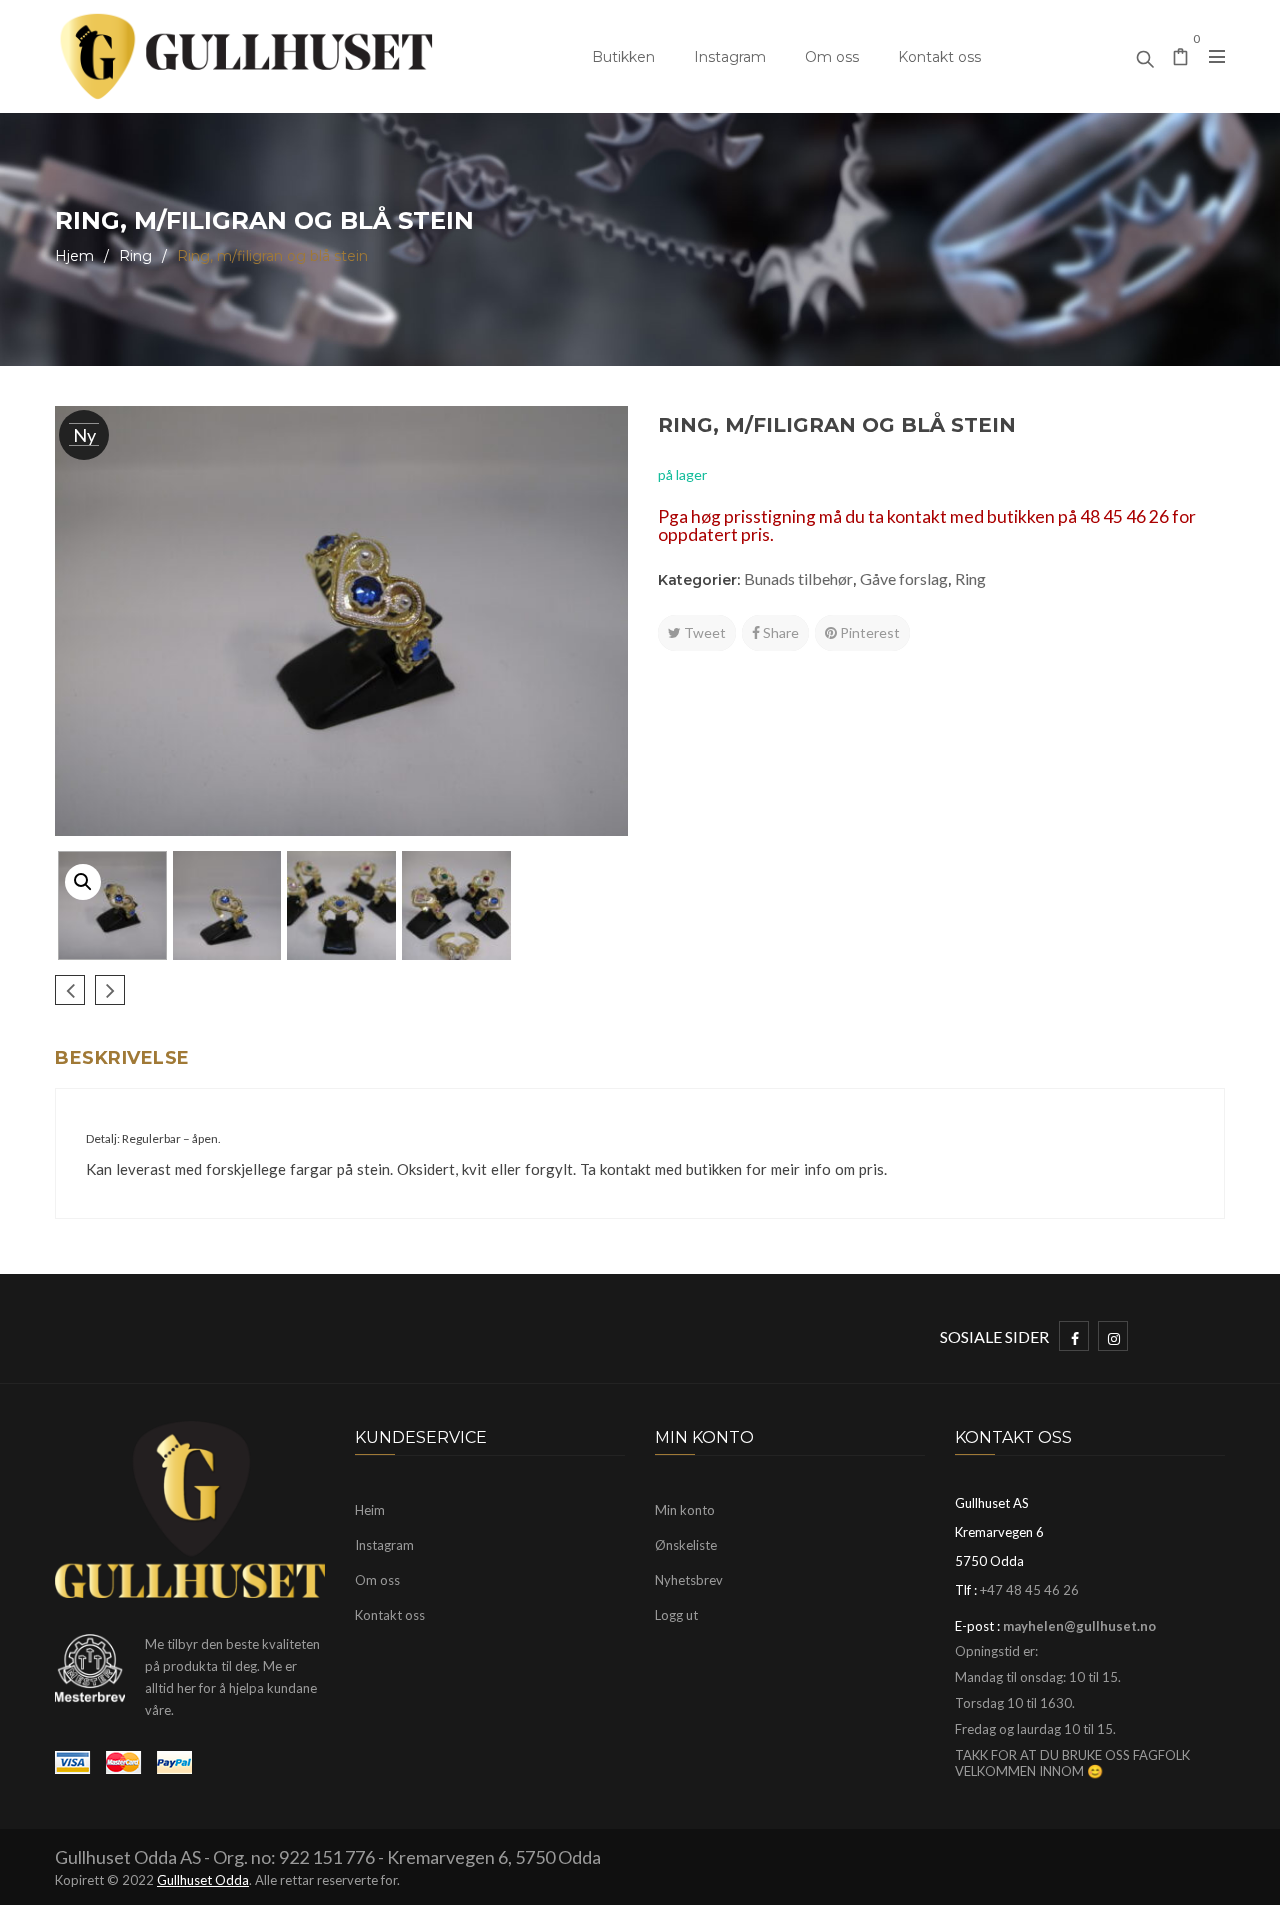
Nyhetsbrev (689, 1580)
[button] (83, 882)
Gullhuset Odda (203, 1880)
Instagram (730, 57)
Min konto (685, 1510)
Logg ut (676, 1615)
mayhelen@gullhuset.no (1079, 1626)
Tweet (703, 632)
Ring (135, 256)
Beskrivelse (122, 1058)
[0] (1181, 58)
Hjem (74, 256)
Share (779, 632)
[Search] (1145, 54)
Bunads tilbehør (798, 578)
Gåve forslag (904, 578)
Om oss (832, 57)
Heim (370, 1510)
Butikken (623, 57)
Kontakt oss (939, 57)
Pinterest (868, 632)
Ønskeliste (686, 1545)
